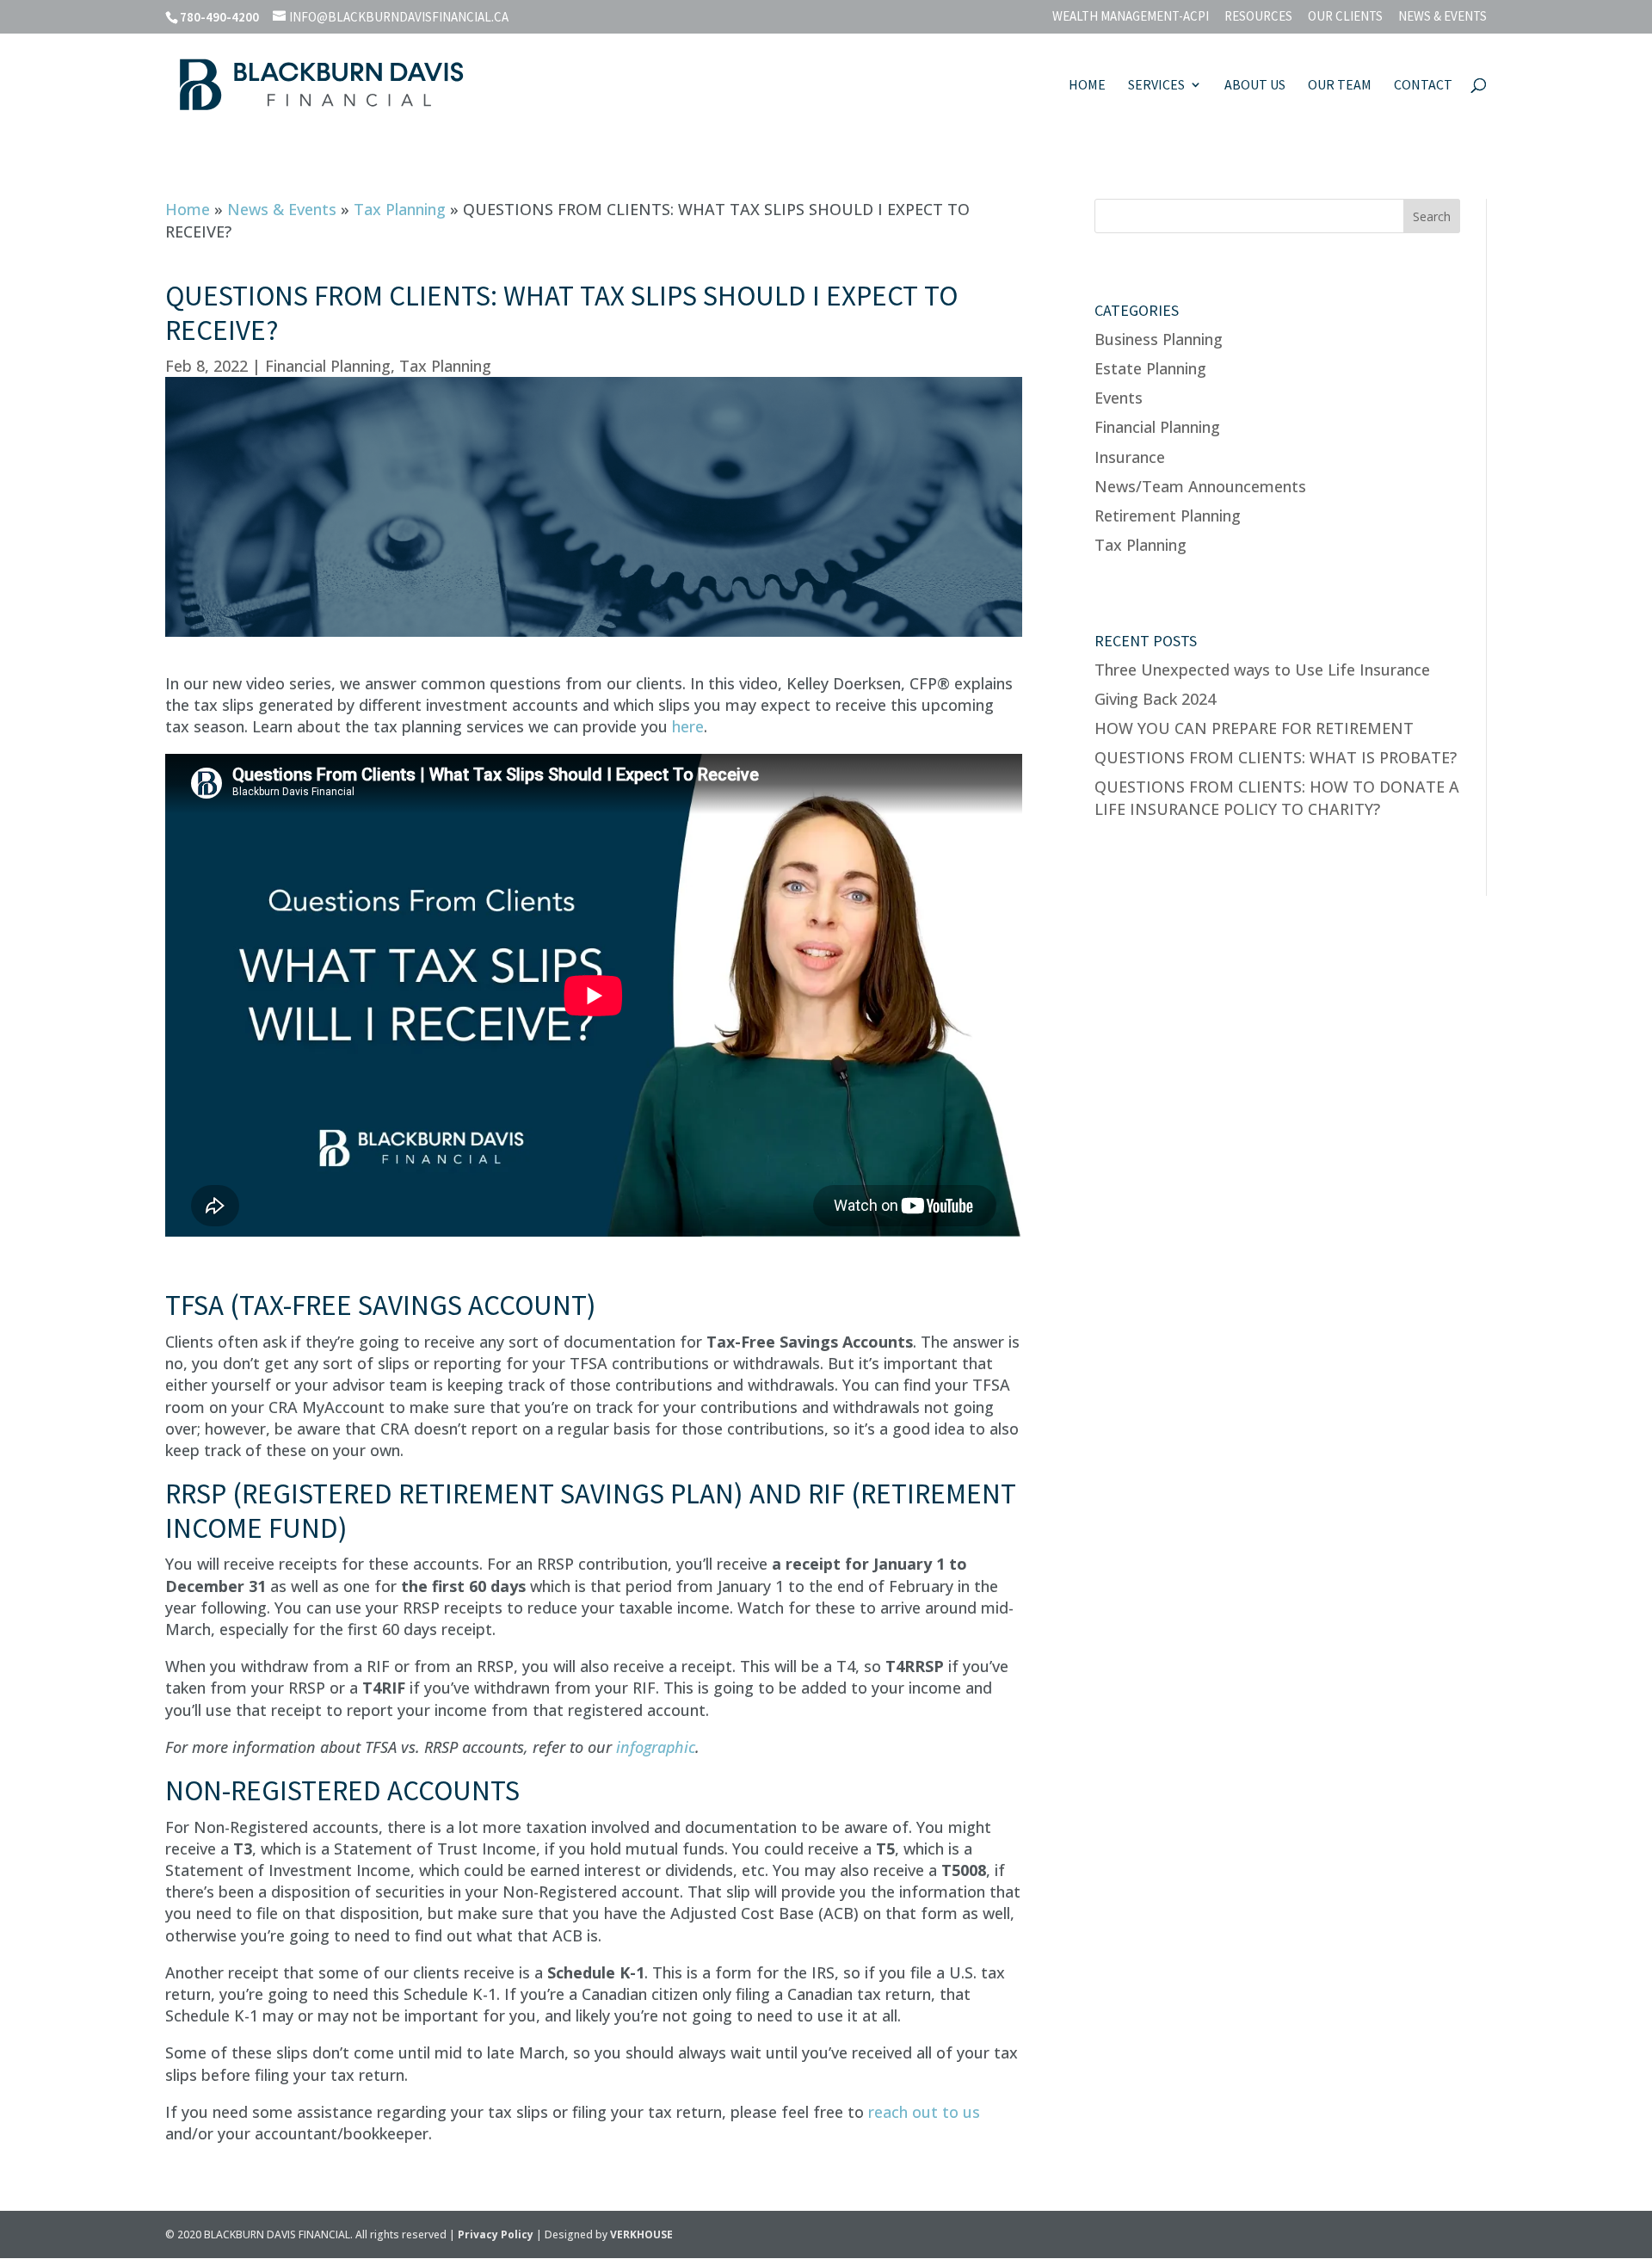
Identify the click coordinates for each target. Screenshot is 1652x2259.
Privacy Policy (497, 2234)
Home (188, 209)
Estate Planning (1150, 368)
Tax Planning (400, 209)
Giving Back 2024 (1155, 699)
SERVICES (1156, 86)
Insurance (1130, 457)
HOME (1087, 86)
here (688, 726)
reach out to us (924, 2112)
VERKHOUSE (641, 2234)
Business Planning (1159, 339)
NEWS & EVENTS (1442, 17)
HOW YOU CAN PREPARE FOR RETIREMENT (1254, 728)
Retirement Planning (1168, 515)
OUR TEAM (1340, 86)
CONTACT (1423, 86)
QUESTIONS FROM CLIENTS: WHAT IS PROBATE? (1276, 757)
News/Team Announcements (1200, 486)
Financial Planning (328, 366)
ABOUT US (1255, 86)
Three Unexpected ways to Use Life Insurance (1262, 670)
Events (1119, 398)
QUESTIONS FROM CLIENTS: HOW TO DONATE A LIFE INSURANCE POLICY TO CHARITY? (1277, 797)
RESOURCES (1258, 17)
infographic (656, 1747)
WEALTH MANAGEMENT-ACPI (1131, 17)
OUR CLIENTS (1345, 17)
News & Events (282, 209)
